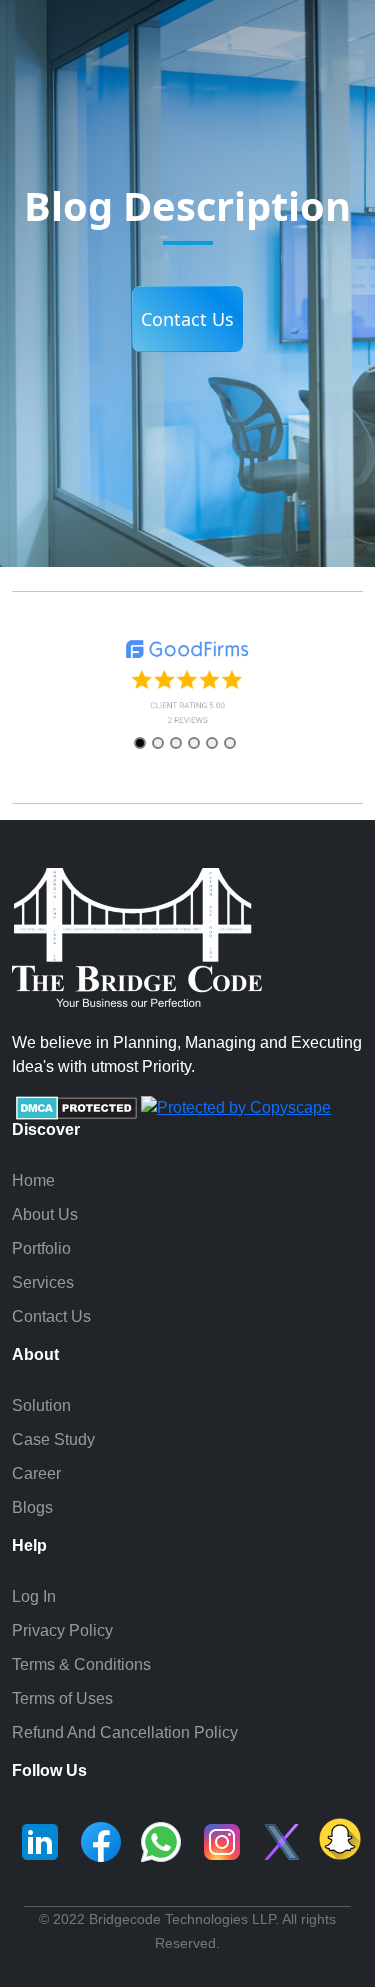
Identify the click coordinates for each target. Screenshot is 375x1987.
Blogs (32, 1507)
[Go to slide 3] (176, 743)
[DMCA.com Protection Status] (76, 1106)
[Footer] (40, 1841)
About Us (45, 1214)
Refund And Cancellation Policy (125, 1732)
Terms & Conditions (81, 1664)
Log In (34, 1596)
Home (33, 1180)
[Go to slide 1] (140, 743)
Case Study (53, 1439)
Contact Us (187, 319)
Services (43, 1282)
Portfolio (41, 1248)
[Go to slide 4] (194, 743)
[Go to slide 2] (158, 743)
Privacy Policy (62, 1630)
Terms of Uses (62, 1698)
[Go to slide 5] (212, 743)
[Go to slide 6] (230, 743)
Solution (41, 1405)
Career (36, 1473)
